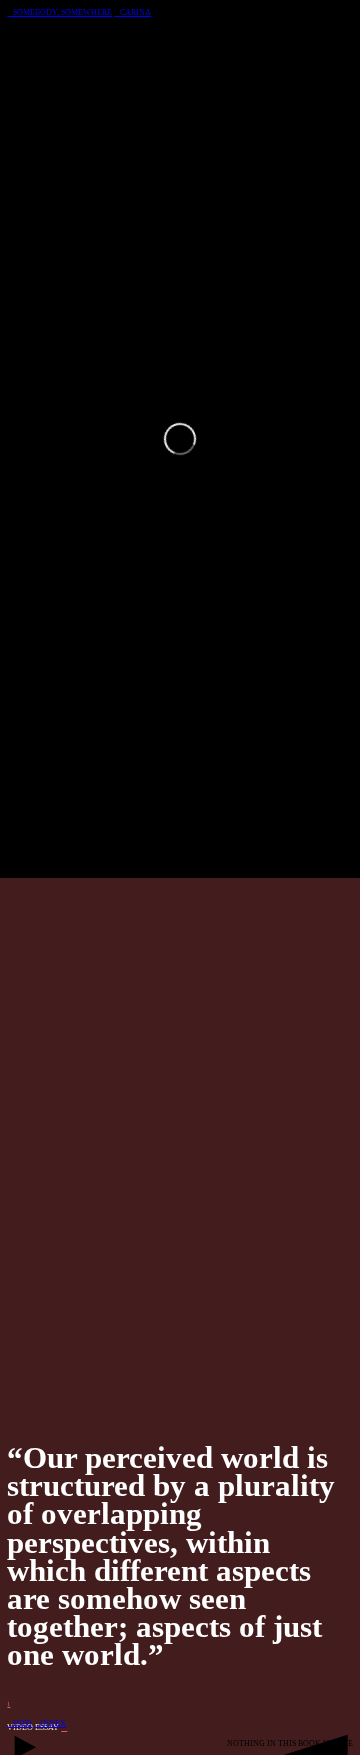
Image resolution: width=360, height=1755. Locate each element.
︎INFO (19, 1723)
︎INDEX (50, 1723)
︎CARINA (132, 12)
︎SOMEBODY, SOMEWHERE (59, 12)
